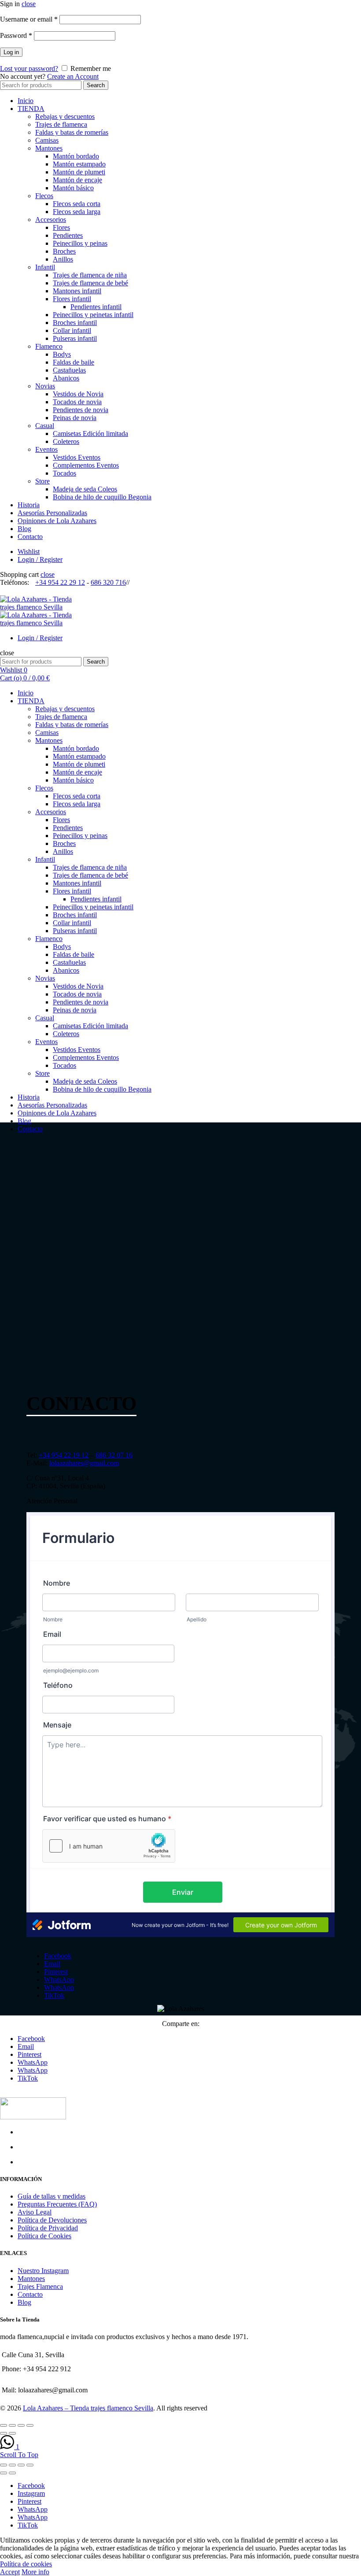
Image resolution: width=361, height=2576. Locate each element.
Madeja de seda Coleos (85, 489)
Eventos (46, 449)
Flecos (44, 196)
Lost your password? (29, 68)
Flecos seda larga (77, 212)
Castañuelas (69, 370)
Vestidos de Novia (78, 394)
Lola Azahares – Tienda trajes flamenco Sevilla (88, 2408)
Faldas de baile (74, 362)
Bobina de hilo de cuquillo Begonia (102, 497)
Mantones (49, 148)
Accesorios (51, 220)
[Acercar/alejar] (30, 2465)
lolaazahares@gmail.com (84, 1463)
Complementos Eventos (86, 465)
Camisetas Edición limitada (90, 434)
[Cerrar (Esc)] (4, 2465)
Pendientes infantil (96, 307)
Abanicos (66, 378)
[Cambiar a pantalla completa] (21, 2465)
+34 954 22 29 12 (60, 582)
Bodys (62, 354)
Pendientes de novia (81, 410)
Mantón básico (73, 188)
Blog (24, 529)
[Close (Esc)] (4, 2425)
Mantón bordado (76, 156)
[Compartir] (12, 2465)
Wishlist (29, 552)
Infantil (45, 267)
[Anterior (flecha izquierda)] (4, 2473)
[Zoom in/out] (30, 2425)
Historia (29, 505)
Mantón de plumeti (79, 172)
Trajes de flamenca (61, 124)
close (29, 4)
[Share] (12, 2425)
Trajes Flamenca (40, 2286)
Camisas (47, 140)
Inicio (26, 101)
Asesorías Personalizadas (52, 513)
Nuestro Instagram (43, 2271)
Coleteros (66, 441)
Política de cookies (26, 2564)
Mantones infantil (77, 291)
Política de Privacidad (48, 2228)
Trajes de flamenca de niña (90, 275)
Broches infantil (75, 323)
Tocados (64, 473)
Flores (61, 227)
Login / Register (40, 559)
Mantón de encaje (77, 180)
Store (42, 481)
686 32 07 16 (114, 1455)
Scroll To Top (19, 2455)
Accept (10, 2572)
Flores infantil (72, 299)
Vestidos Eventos (77, 457)
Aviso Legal (35, 2212)
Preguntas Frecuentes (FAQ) (57, 2204)
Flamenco (49, 346)
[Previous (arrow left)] (4, 2433)
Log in (11, 52)
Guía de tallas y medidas (52, 2196)
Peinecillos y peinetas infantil (93, 315)
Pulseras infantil (75, 338)
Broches (64, 251)
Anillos (63, 259)
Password (16, 35)
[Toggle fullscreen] (21, 2425)
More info (35, 2572)
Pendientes (68, 235)
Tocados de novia (77, 402)
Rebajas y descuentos (65, 116)
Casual (45, 426)
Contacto (30, 537)
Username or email (29, 19)
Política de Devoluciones (52, 2220)
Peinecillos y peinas (80, 243)
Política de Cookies (44, 2236)
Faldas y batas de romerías (72, 132)
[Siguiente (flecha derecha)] (12, 2473)
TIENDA (31, 109)
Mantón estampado (79, 164)
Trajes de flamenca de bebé (90, 283)
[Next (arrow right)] (12, 2433)
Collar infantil (72, 330)
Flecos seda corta (77, 204)
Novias (45, 386)
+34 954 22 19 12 (64, 1455)
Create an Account (73, 76)
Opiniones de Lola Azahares (57, 521)
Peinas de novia (75, 418)
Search (96, 85)
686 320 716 (108, 582)
